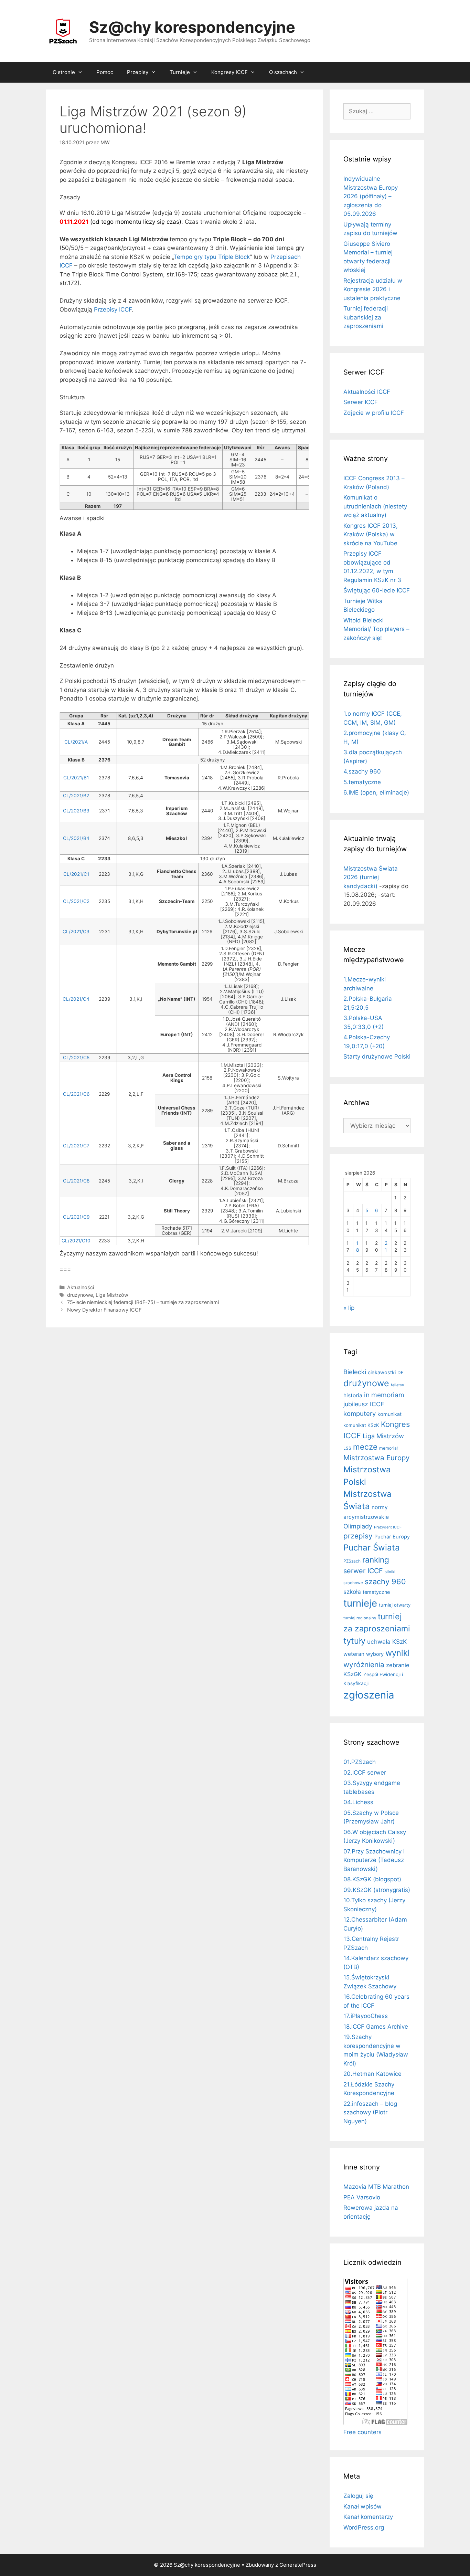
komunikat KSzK (361, 1425)
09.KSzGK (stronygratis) (377, 1890)
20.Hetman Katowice (372, 2074)
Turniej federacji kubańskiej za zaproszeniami (366, 317)
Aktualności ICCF (367, 392)
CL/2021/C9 (76, 1217)
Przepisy (138, 72)
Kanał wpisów (362, 2506)
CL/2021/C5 (76, 1058)
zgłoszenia (369, 1695)
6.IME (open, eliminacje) (376, 792)
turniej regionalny (360, 1618)
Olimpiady (358, 1526)
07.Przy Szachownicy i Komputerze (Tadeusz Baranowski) (374, 1860)
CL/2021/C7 (76, 1146)
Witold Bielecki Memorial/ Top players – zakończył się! (376, 629)
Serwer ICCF (361, 402)
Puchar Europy (392, 1537)
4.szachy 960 (362, 771)
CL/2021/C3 (76, 932)
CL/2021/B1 (76, 778)
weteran (354, 1654)
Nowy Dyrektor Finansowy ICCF (104, 1310)
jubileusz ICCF (364, 1404)
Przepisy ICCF (113, 309)
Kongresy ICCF (229, 72)
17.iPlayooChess (366, 2016)
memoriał (388, 1448)
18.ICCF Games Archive (376, 2027)
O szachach (283, 72)
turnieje (360, 1603)
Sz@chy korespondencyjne (192, 27)
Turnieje (180, 72)
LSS (347, 1448)
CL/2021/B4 (76, 838)
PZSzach (352, 1561)
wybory (375, 1654)
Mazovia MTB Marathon (376, 2187)
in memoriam (384, 1395)
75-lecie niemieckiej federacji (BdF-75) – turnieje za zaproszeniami (143, 1302)
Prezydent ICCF (388, 1527)
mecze (365, 1447)
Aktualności (81, 1287)
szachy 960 (385, 1581)
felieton (397, 1385)
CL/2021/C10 (76, 1241)
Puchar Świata (372, 1548)
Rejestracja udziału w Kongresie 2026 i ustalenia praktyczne (373, 289)
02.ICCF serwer (365, 1773)
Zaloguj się (358, 2496)
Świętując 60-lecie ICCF (377, 590)
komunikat (389, 1414)
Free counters (362, 2432)
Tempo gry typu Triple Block (212, 257)
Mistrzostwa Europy (376, 1458)
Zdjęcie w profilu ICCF (374, 413)
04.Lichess (358, 1802)
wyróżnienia (364, 1665)
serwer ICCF (363, 1571)
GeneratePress (298, 2565)
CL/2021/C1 (76, 874)
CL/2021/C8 (76, 1181)
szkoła (352, 1592)
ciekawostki (382, 1373)
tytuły (354, 1641)
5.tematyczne (362, 782)
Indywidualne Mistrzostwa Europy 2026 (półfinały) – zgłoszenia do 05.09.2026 (371, 196)
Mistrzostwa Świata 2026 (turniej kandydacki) (371, 877)
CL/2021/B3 (76, 811)
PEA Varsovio (362, 2197)
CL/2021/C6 (76, 1094)
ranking (376, 1560)
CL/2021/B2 (76, 796)
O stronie (64, 72)
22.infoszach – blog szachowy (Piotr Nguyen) (370, 2112)
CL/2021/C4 (76, 999)
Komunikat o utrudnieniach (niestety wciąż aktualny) (375, 506)
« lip (349, 1308)
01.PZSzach (360, 1762)
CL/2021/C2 (76, 901)
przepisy (358, 1536)
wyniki (398, 1653)
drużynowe (80, 1295)
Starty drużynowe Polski (377, 1056)
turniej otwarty (395, 1605)
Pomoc (105, 72)
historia (353, 1395)
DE (400, 1373)
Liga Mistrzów (112, 1295)
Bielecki (355, 1372)
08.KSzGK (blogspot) (372, 1879)
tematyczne (376, 1592)
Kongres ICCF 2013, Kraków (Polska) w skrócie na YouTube (371, 534)
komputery (360, 1413)
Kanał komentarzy (368, 2517)
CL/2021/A (76, 742)
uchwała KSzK (387, 1642)
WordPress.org (364, 2527)
